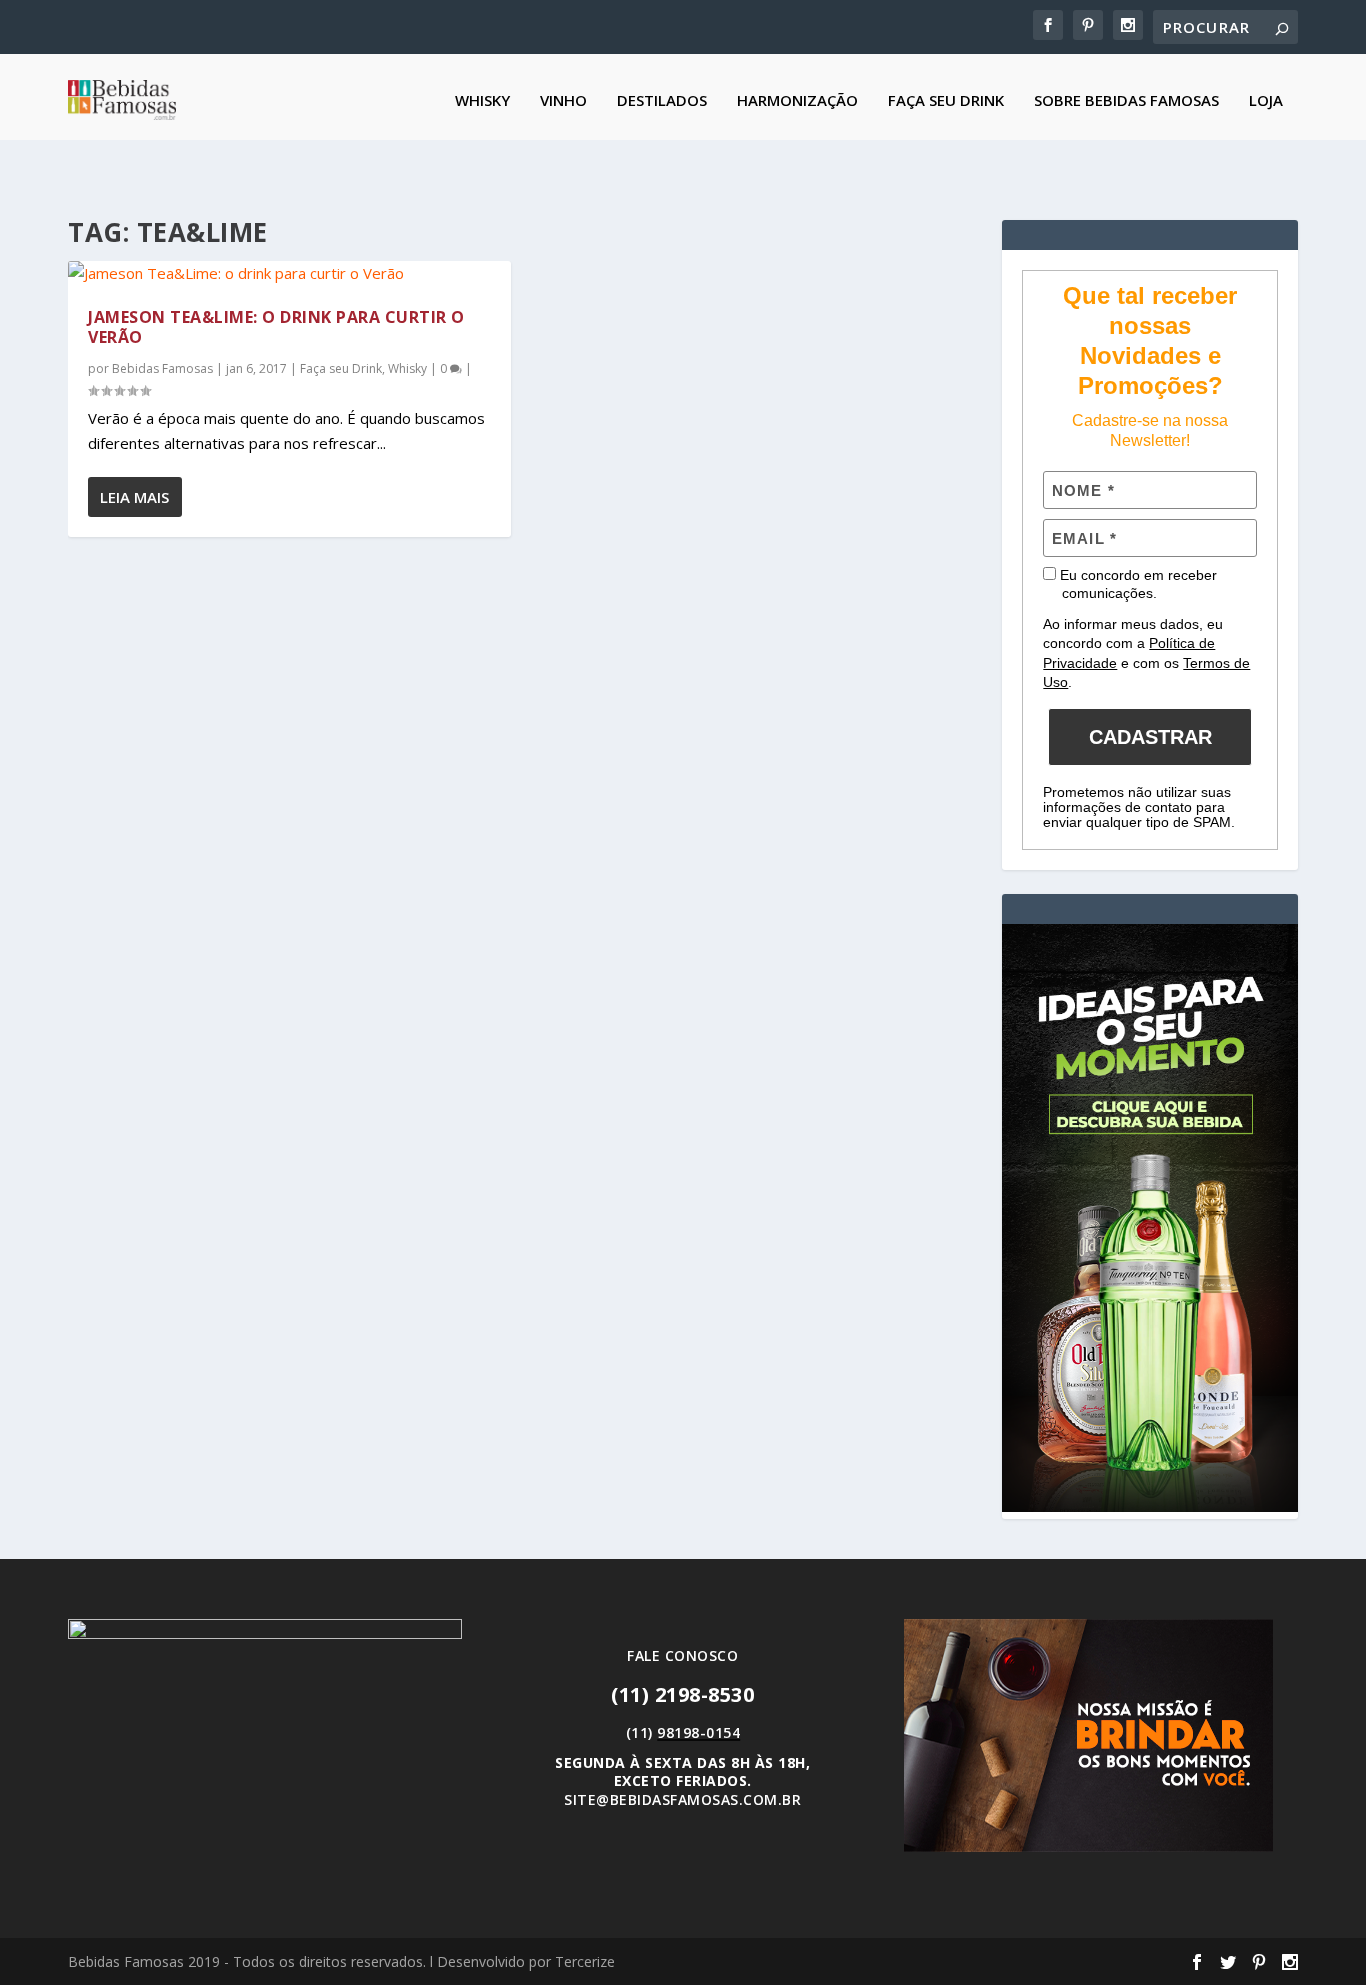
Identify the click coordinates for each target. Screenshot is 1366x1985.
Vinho (563, 101)
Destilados (662, 101)
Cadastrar (1150, 737)
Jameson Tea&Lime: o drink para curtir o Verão (276, 327)
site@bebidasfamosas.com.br (682, 1799)
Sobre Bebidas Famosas (1126, 101)
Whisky (482, 101)
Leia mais (134, 497)
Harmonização (797, 101)
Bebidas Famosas (162, 368)
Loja (1266, 101)
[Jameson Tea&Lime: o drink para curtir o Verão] (289, 274)
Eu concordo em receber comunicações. (1136, 584)
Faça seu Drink (946, 101)
